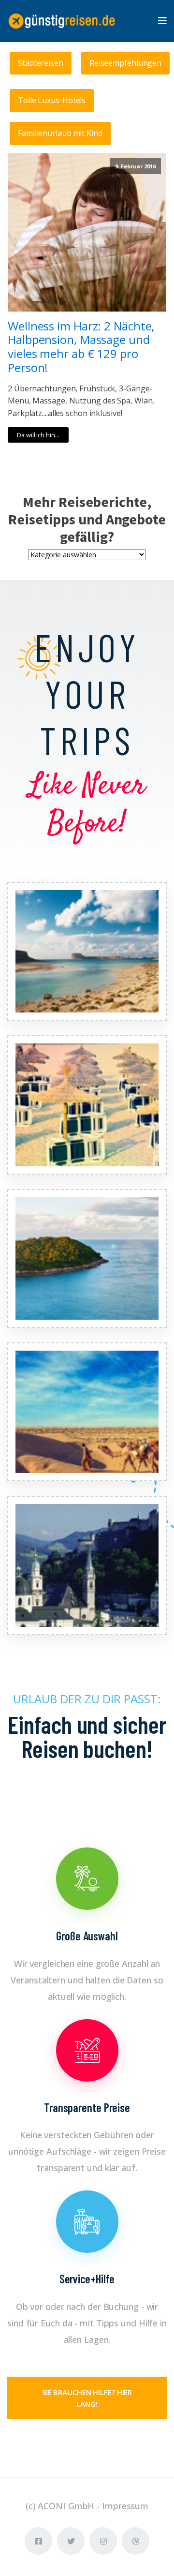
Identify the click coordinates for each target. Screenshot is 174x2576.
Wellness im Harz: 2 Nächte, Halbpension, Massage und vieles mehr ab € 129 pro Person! (81, 347)
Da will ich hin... (38, 435)
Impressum (125, 2506)
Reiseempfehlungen (125, 63)
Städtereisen (41, 63)
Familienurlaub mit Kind (60, 133)
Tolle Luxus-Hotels (52, 100)
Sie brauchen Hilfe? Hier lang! (87, 2398)
